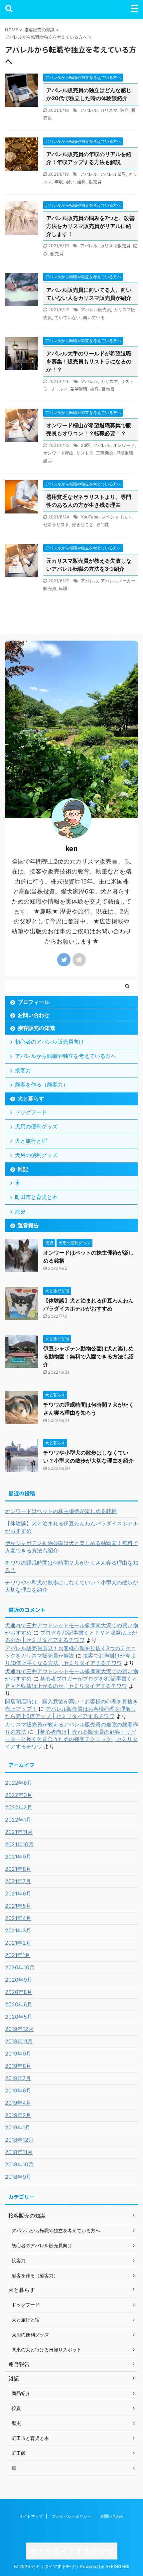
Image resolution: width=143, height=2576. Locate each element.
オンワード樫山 (58, 453)
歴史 (20, 1211)
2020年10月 (20, 1967)
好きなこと (83, 524)
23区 (86, 445)
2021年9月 (18, 1857)
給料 (81, 182)
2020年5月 (19, 2017)
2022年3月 (19, 1795)
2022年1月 (18, 1820)
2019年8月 (18, 2066)
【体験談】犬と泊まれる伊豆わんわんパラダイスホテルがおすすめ (71, 1527)
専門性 (103, 524)
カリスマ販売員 (115, 246)
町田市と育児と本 (36, 1197)
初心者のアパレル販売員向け (50, 1042)
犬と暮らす (31, 1098)
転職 (63, 588)
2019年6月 (18, 2090)
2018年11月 (19, 2152)
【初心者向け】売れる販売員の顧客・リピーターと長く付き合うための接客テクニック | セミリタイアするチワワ (71, 1739)
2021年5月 (18, 1906)
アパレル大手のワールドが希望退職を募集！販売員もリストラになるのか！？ (89, 361)
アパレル (89, 110)
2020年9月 (19, 1980)
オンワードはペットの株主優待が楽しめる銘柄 (61, 1511)
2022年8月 (19, 1783)
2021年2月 (18, 1943)
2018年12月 (19, 2140)
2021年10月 (19, 1844)
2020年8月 (19, 1992)
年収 (59, 182)
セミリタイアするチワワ (72, 2551)
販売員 (95, 182)
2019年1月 (18, 2127)
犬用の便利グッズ (36, 1126)
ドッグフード (31, 1112)
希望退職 (79, 389)
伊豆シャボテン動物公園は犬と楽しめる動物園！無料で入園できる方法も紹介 (88, 1356)
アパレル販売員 (96, 309)
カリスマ (109, 110)
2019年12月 (19, 2029)
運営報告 (28, 1225)
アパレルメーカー (118, 581)
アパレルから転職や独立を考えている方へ (66, 1056)
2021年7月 (18, 1881)
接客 (94, 389)
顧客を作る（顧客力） (42, 1085)
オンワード (124, 445)
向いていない (68, 317)
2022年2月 (19, 1807)
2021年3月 (18, 1930)
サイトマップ (31, 2516)
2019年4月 (18, 2103)
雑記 (23, 1169)
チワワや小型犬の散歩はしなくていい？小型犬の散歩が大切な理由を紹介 (71, 1586)
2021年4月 (18, 1918)
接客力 (23, 1070)
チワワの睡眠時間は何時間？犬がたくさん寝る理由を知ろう (71, 1566)
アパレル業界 (113, 174)
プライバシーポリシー (71, 2516)
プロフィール (34, 1002)
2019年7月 (18, 2078)
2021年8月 (18, 1869)
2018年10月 (19, 2164)
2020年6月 (19, 2004)
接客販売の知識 (36, 1028)
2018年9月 (18, 2177)
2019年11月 (19, 2041)
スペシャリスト (117, 517)
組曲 (48, 461)
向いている (94, 317)
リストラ (85, 453)
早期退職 (125, 453)
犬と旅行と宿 (31, 1141)
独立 (124, 110)
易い (70, 182)
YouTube (90, 517)
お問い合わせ (34, 1015)
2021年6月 (18, 1893)
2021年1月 (18, 1955)
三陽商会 (105, 453)
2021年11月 (19, 1832)
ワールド (59, 389)
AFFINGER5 (117, 2567)
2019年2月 (18, 2115)
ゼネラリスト (56, 524)
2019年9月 (18, 2054)
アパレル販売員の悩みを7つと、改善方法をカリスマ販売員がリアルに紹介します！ (90, 226)
